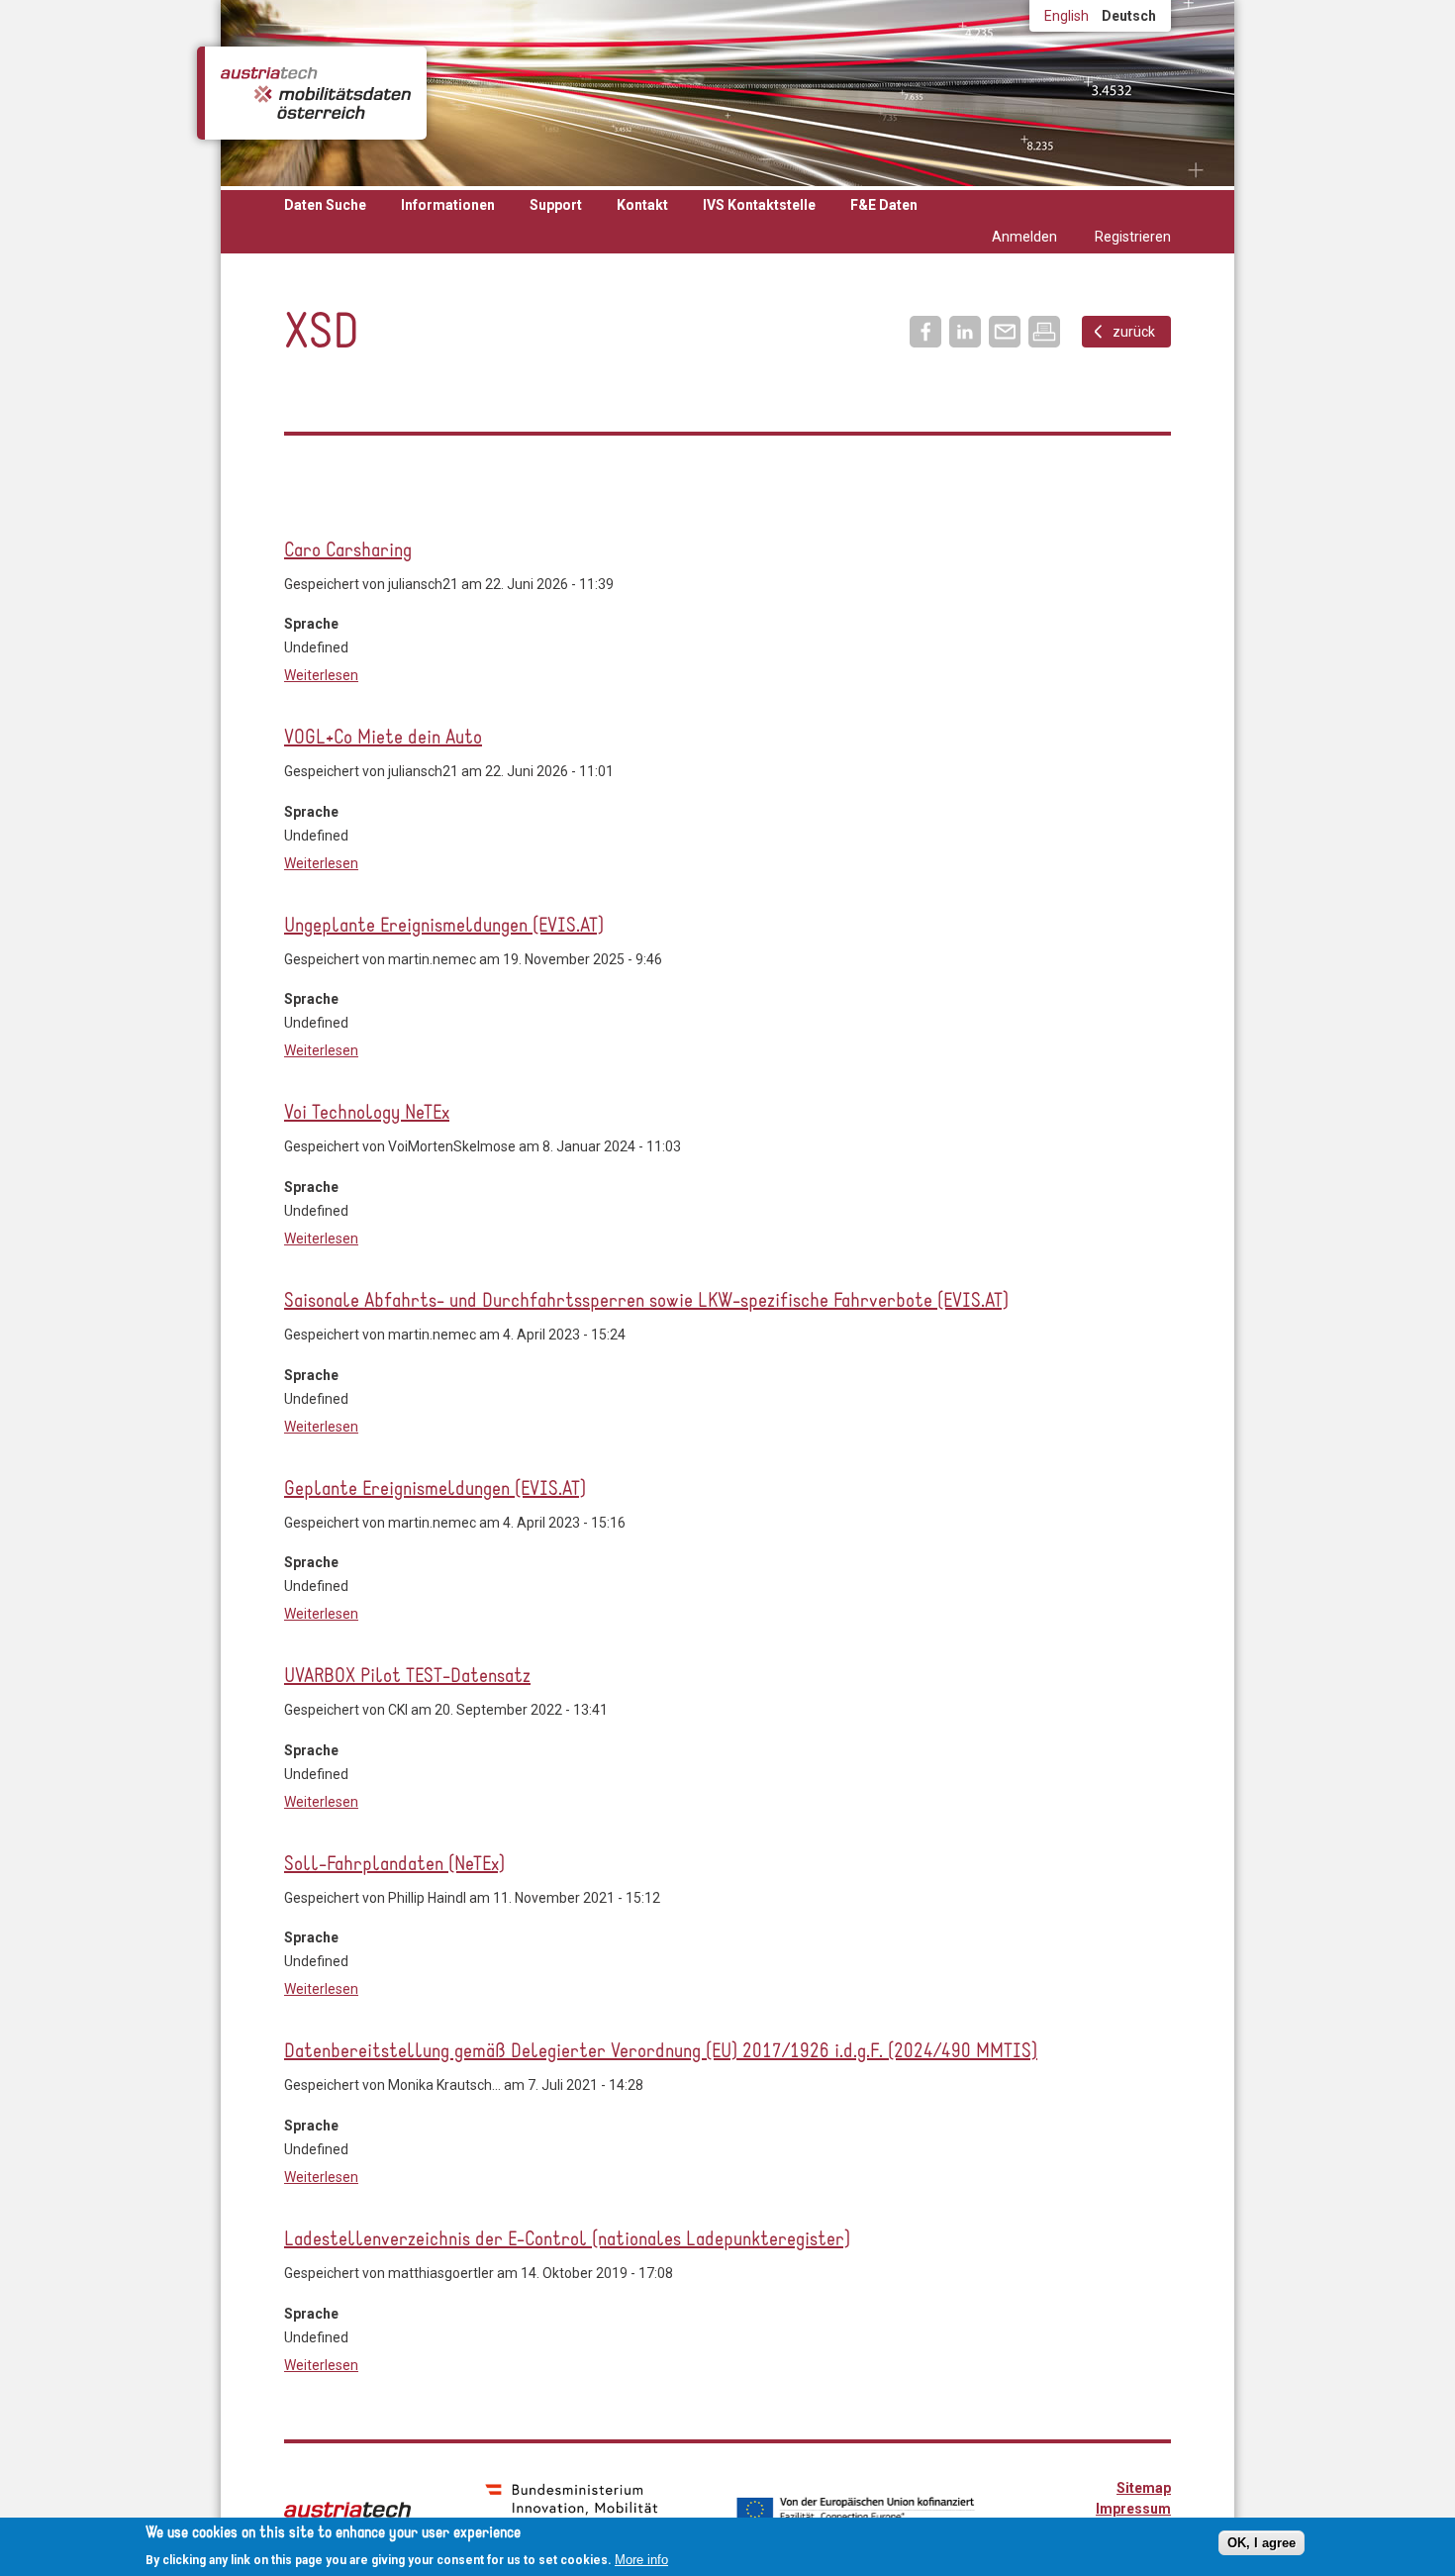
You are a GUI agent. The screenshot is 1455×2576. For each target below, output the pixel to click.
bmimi (572, 2508)
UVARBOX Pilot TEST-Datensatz (407, 1677)
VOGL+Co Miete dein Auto (383, 739)
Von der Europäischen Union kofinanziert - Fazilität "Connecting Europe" (855, 2510)
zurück (1134, 332)
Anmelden (1024, 237)
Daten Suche (325, 205)
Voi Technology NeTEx (367, 1114)
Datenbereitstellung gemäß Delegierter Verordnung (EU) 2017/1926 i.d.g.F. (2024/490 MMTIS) (661, 2052)
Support (556, 205)
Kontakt (642, 205)
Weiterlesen (321, 675)
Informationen (448, 205)
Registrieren (1133, 237)
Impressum (1133, 2509)
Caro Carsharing (348, 551)
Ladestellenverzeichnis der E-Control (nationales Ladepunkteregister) (567, 2240)
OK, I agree (1261, 2543)
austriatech (347, 2510)
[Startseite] (316, 93)
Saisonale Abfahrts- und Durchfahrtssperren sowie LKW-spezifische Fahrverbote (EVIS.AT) (646, 1302)
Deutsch (1129, 16)
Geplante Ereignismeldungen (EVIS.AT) (435, 1490)
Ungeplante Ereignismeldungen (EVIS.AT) (444, 927)
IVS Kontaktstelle (759, 205)
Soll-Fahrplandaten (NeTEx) (394, 1865)
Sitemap (1144, 2488)
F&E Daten (884, 205)
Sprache (311, 624)
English (1067, 16)
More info (641, 2560)
